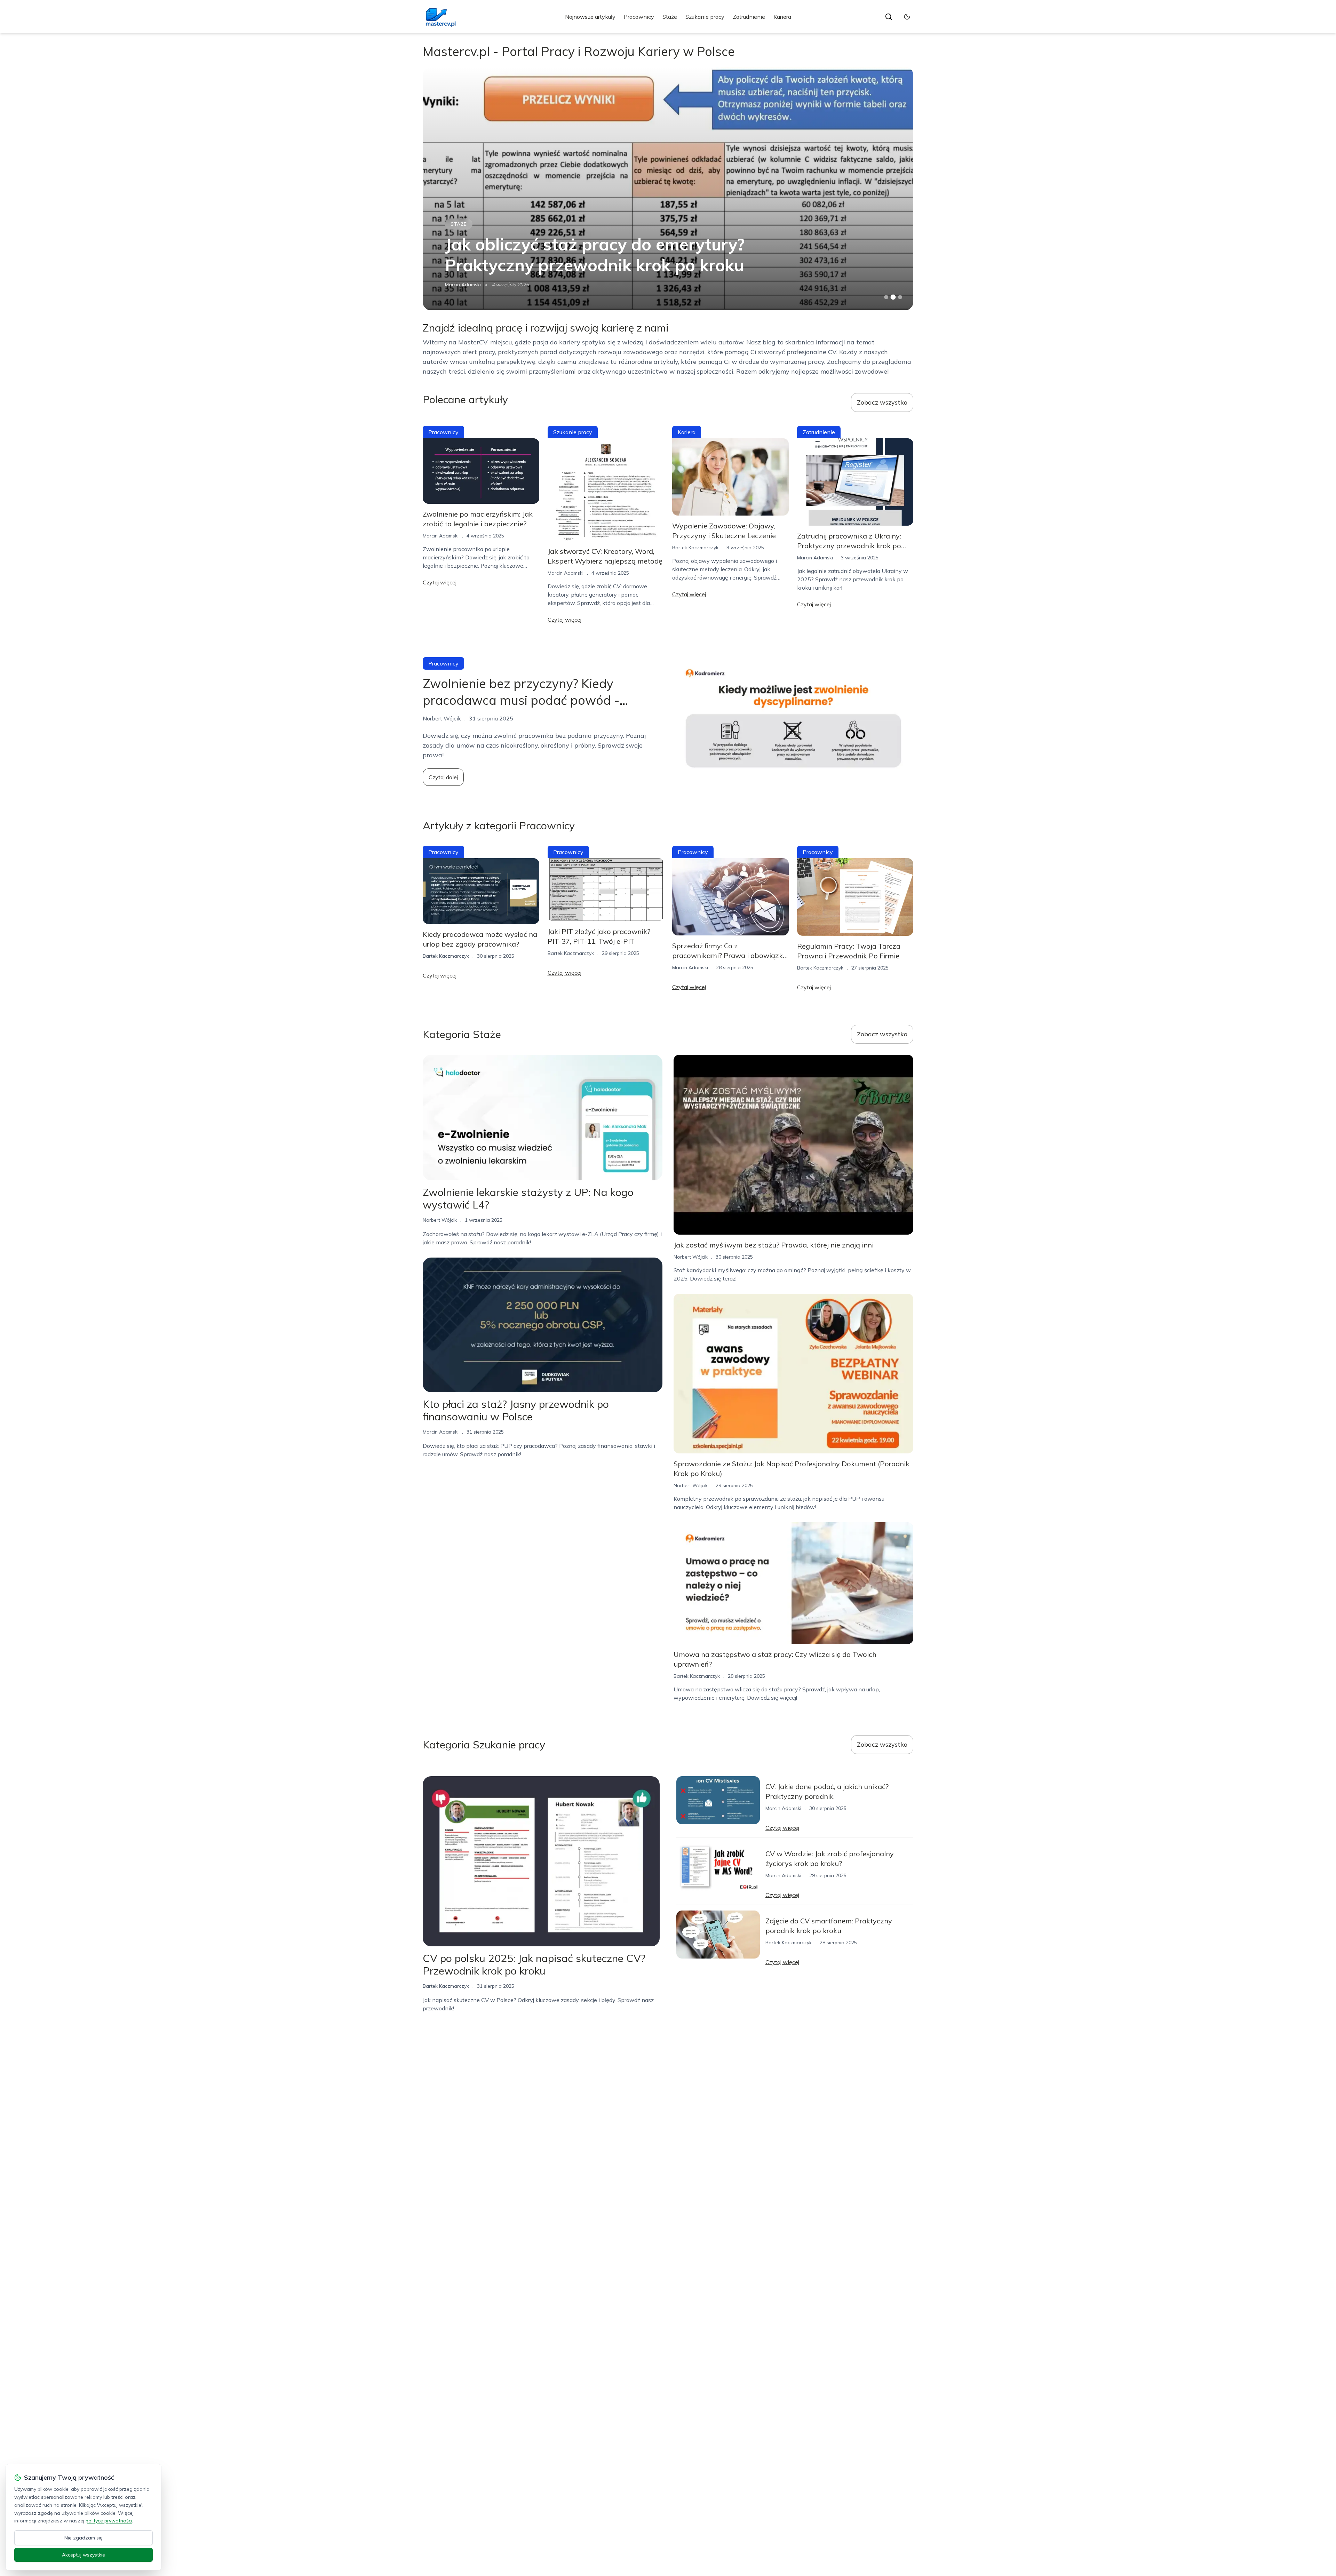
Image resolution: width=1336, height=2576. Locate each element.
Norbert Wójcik (440, 1220)
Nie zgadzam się (83, 2538)
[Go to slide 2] (893, 297)
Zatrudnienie (749, 17)
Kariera (782, 17)
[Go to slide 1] (886, 297)
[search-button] (889, 17)
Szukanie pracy (705, 17)
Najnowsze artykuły (590, 17)
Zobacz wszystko (882, 402)
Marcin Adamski (441, 536)
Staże (670, 17)
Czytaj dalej (443, 777)
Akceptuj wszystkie (83, 2555)
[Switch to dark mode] (907, 17)
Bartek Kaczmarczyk (468, 285)
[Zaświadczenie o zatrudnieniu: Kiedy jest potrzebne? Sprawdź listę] (668, 189)
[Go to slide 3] (900, 297)
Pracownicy (639, 17)
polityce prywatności (109, 2521)
